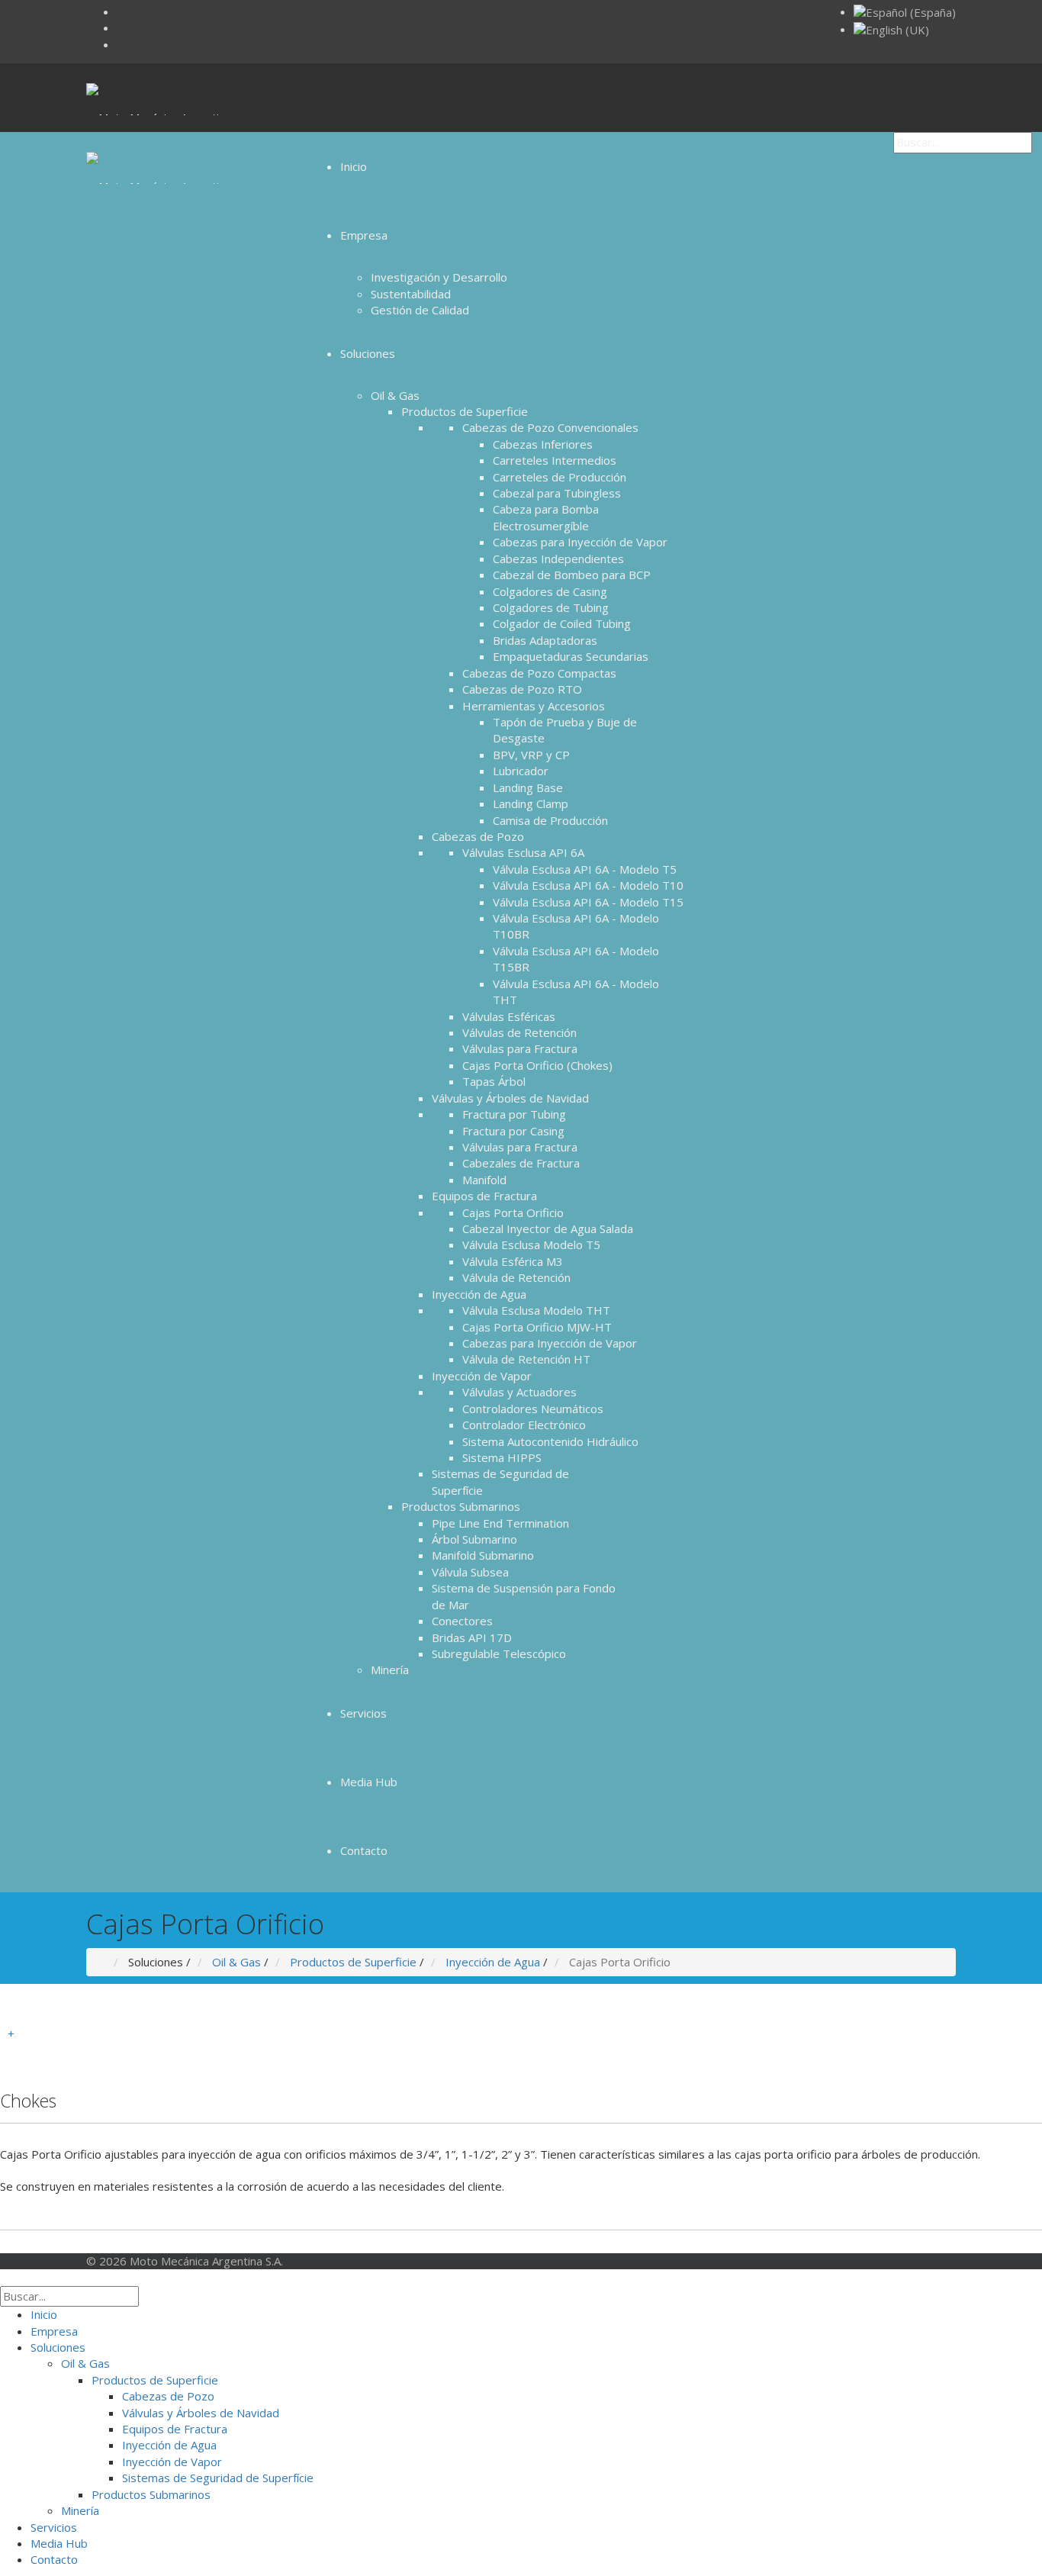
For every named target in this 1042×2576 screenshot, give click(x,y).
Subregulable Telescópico (499, 1653)
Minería (390, 1670)
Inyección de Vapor (482, 1376)
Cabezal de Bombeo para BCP (572, 575)
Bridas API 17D (472, 1637)
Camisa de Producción (550, 820)
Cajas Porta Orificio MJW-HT (537, 1327)
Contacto (364, 1850)
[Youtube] (121, 27)
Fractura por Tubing (514, 1114)
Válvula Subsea (470, 1572)
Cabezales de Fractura (521, 1163)
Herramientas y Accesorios (534, 706)
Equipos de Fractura (484, 1196)
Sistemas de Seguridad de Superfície (218, 2478)
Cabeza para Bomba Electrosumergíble (546, 517)
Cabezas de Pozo (478, 836)
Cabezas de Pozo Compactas (539, 673)
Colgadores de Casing (550, 591)
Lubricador (521, 771)
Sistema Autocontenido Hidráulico (550, 1441)
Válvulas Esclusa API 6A (523, 852)
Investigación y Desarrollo (439, 277)
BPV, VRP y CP (531, 755)
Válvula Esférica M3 (513, 1261)
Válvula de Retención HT (526, 1359)
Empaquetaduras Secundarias (571, 656)
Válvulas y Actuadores (519, 1392)
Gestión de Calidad (420, 310)
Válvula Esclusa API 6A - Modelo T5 (585, 869)
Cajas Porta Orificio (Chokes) (537, 1065)
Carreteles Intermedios (555, 460)
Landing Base (528, 787)
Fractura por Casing (513, 1131)
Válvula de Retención (516, 1277)
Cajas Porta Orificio (513, 1212)
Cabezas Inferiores (543, 444)
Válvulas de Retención (519, 1032)
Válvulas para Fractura (520, 1048)
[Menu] (314, 98)
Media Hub (369, 1782)
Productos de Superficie (465, 411)
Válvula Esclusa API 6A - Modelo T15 (588, 902)
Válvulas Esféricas (509, 1016)
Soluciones (368, 353)
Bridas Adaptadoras (545, 640)
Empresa (364, 235)
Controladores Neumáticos (533, 1409)
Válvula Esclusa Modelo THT (536, 1310)
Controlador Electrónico (524, 1425)
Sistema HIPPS (502, 1457)
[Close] (5, 2277)
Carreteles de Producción (560, 477)
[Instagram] (121, 11)
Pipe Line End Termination (500, 1523)
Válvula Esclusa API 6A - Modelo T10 (588, 885)
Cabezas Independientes (558, 559)
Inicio (354, 166)
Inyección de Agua (479, 1294)
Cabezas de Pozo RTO (522, 689)
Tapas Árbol (494, 1081)
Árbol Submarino (474, 1539)
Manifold (484, 1180)
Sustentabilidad (411, 294)
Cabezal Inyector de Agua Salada (548, 1228)
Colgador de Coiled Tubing (562, 623)
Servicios (363, 1713)
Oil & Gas (395, 395)
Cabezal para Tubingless (557, 493)
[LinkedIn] (121, 44)
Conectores (462, 1621)
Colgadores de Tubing (551, 607)
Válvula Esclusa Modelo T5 (531, 1245)
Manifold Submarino (483, 1555)
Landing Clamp (531, 803)
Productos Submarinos (461, 1506)
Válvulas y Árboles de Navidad (510, 1098)
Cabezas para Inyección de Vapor (580, 542)
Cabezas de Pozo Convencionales (550, 427)
